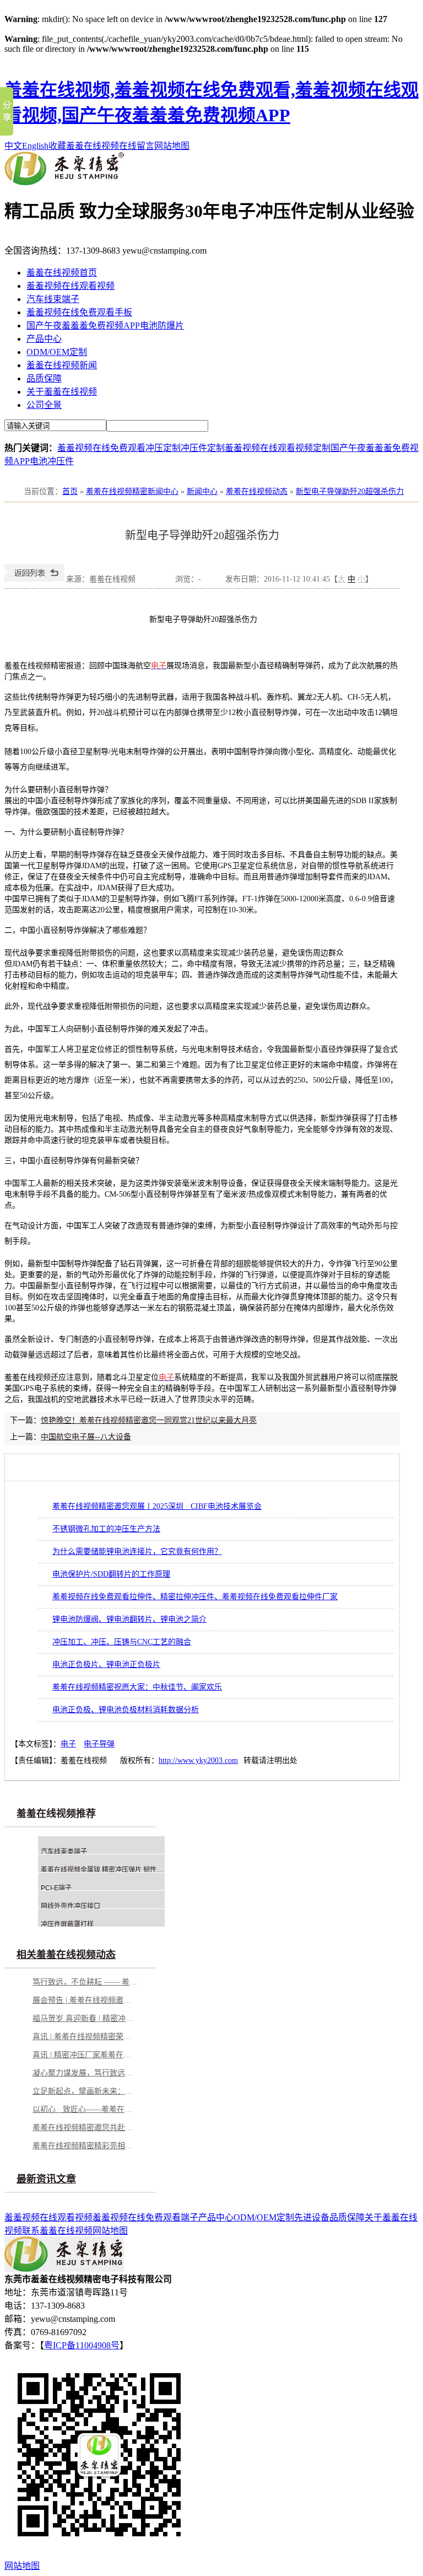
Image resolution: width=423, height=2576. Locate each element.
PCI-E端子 (56, 1888)
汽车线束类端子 (64, 1852)
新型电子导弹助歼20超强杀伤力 (350, 491)
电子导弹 (99, 1744)
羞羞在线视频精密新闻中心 (132, 491)
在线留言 (137, 146)
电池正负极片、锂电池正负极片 (106, 1665)
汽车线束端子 (53, 299)
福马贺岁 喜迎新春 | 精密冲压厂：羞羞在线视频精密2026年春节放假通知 (85, 2018)
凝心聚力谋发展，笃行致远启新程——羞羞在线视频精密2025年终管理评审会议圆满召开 (85, 2073)
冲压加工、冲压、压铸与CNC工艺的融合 (122, 1642)
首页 (70, 491)
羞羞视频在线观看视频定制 (278, 448)
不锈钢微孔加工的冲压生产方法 (106, 1529)
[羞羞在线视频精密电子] (64, 182)
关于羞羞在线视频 (62, 392)
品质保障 (44, 378)
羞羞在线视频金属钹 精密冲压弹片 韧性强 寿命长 (113, 1870)
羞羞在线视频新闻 (62, 365)
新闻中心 (202, 491)
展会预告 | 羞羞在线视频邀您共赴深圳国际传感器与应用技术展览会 (85, 2000)
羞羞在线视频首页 (62, 273)
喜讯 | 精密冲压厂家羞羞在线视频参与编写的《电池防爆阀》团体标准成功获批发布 (85, 2055)
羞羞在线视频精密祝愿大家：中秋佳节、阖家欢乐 (137, 1687)
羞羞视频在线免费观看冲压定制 (119, 448)
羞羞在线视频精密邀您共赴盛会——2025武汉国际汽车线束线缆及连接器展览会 (85, 2128)
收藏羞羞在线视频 (84, 146)
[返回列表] (34, 579)
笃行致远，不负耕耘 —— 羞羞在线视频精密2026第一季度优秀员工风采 (85, 1982)
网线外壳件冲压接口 (70, 1906)
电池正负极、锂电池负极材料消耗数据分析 (126, 1710)
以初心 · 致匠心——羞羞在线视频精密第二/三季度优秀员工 (85, 2109)
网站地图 (172, 146)
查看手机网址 (155, 582)
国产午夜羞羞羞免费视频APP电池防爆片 (105, 326)
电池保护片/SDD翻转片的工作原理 (111, 1574)
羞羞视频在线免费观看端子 (145, 2217)
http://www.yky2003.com (198, 1760)
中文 (13, 146)
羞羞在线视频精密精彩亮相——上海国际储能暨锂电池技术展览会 (85, 2146)
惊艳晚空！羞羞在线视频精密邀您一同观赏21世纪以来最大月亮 (149, 1420)
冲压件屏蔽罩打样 (67, 1924)
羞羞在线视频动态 (257, 491)
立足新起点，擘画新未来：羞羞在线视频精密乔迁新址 (85, 2091)
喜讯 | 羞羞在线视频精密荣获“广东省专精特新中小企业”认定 (85, 2037)
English (35, 146)
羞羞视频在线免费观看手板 (79, 312)
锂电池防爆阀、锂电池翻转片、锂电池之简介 (129, 1619)
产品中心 (44, 339)
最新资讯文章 (46, 2179)
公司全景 (44, 405)
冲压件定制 (203, 448)
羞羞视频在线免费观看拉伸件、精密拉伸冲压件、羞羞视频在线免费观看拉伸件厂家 (195, 1597)
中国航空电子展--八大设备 (86, 1437)
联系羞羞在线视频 (57, 2231)
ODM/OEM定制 (57, 352)
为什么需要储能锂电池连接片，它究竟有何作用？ (137, 1551)
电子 (68, 1744)
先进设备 (312, 2217)
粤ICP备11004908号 (82, 2345)
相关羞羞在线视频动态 (66, 1955)
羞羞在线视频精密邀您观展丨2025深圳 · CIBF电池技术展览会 (157, 1506)
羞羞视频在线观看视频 (70, 286)
